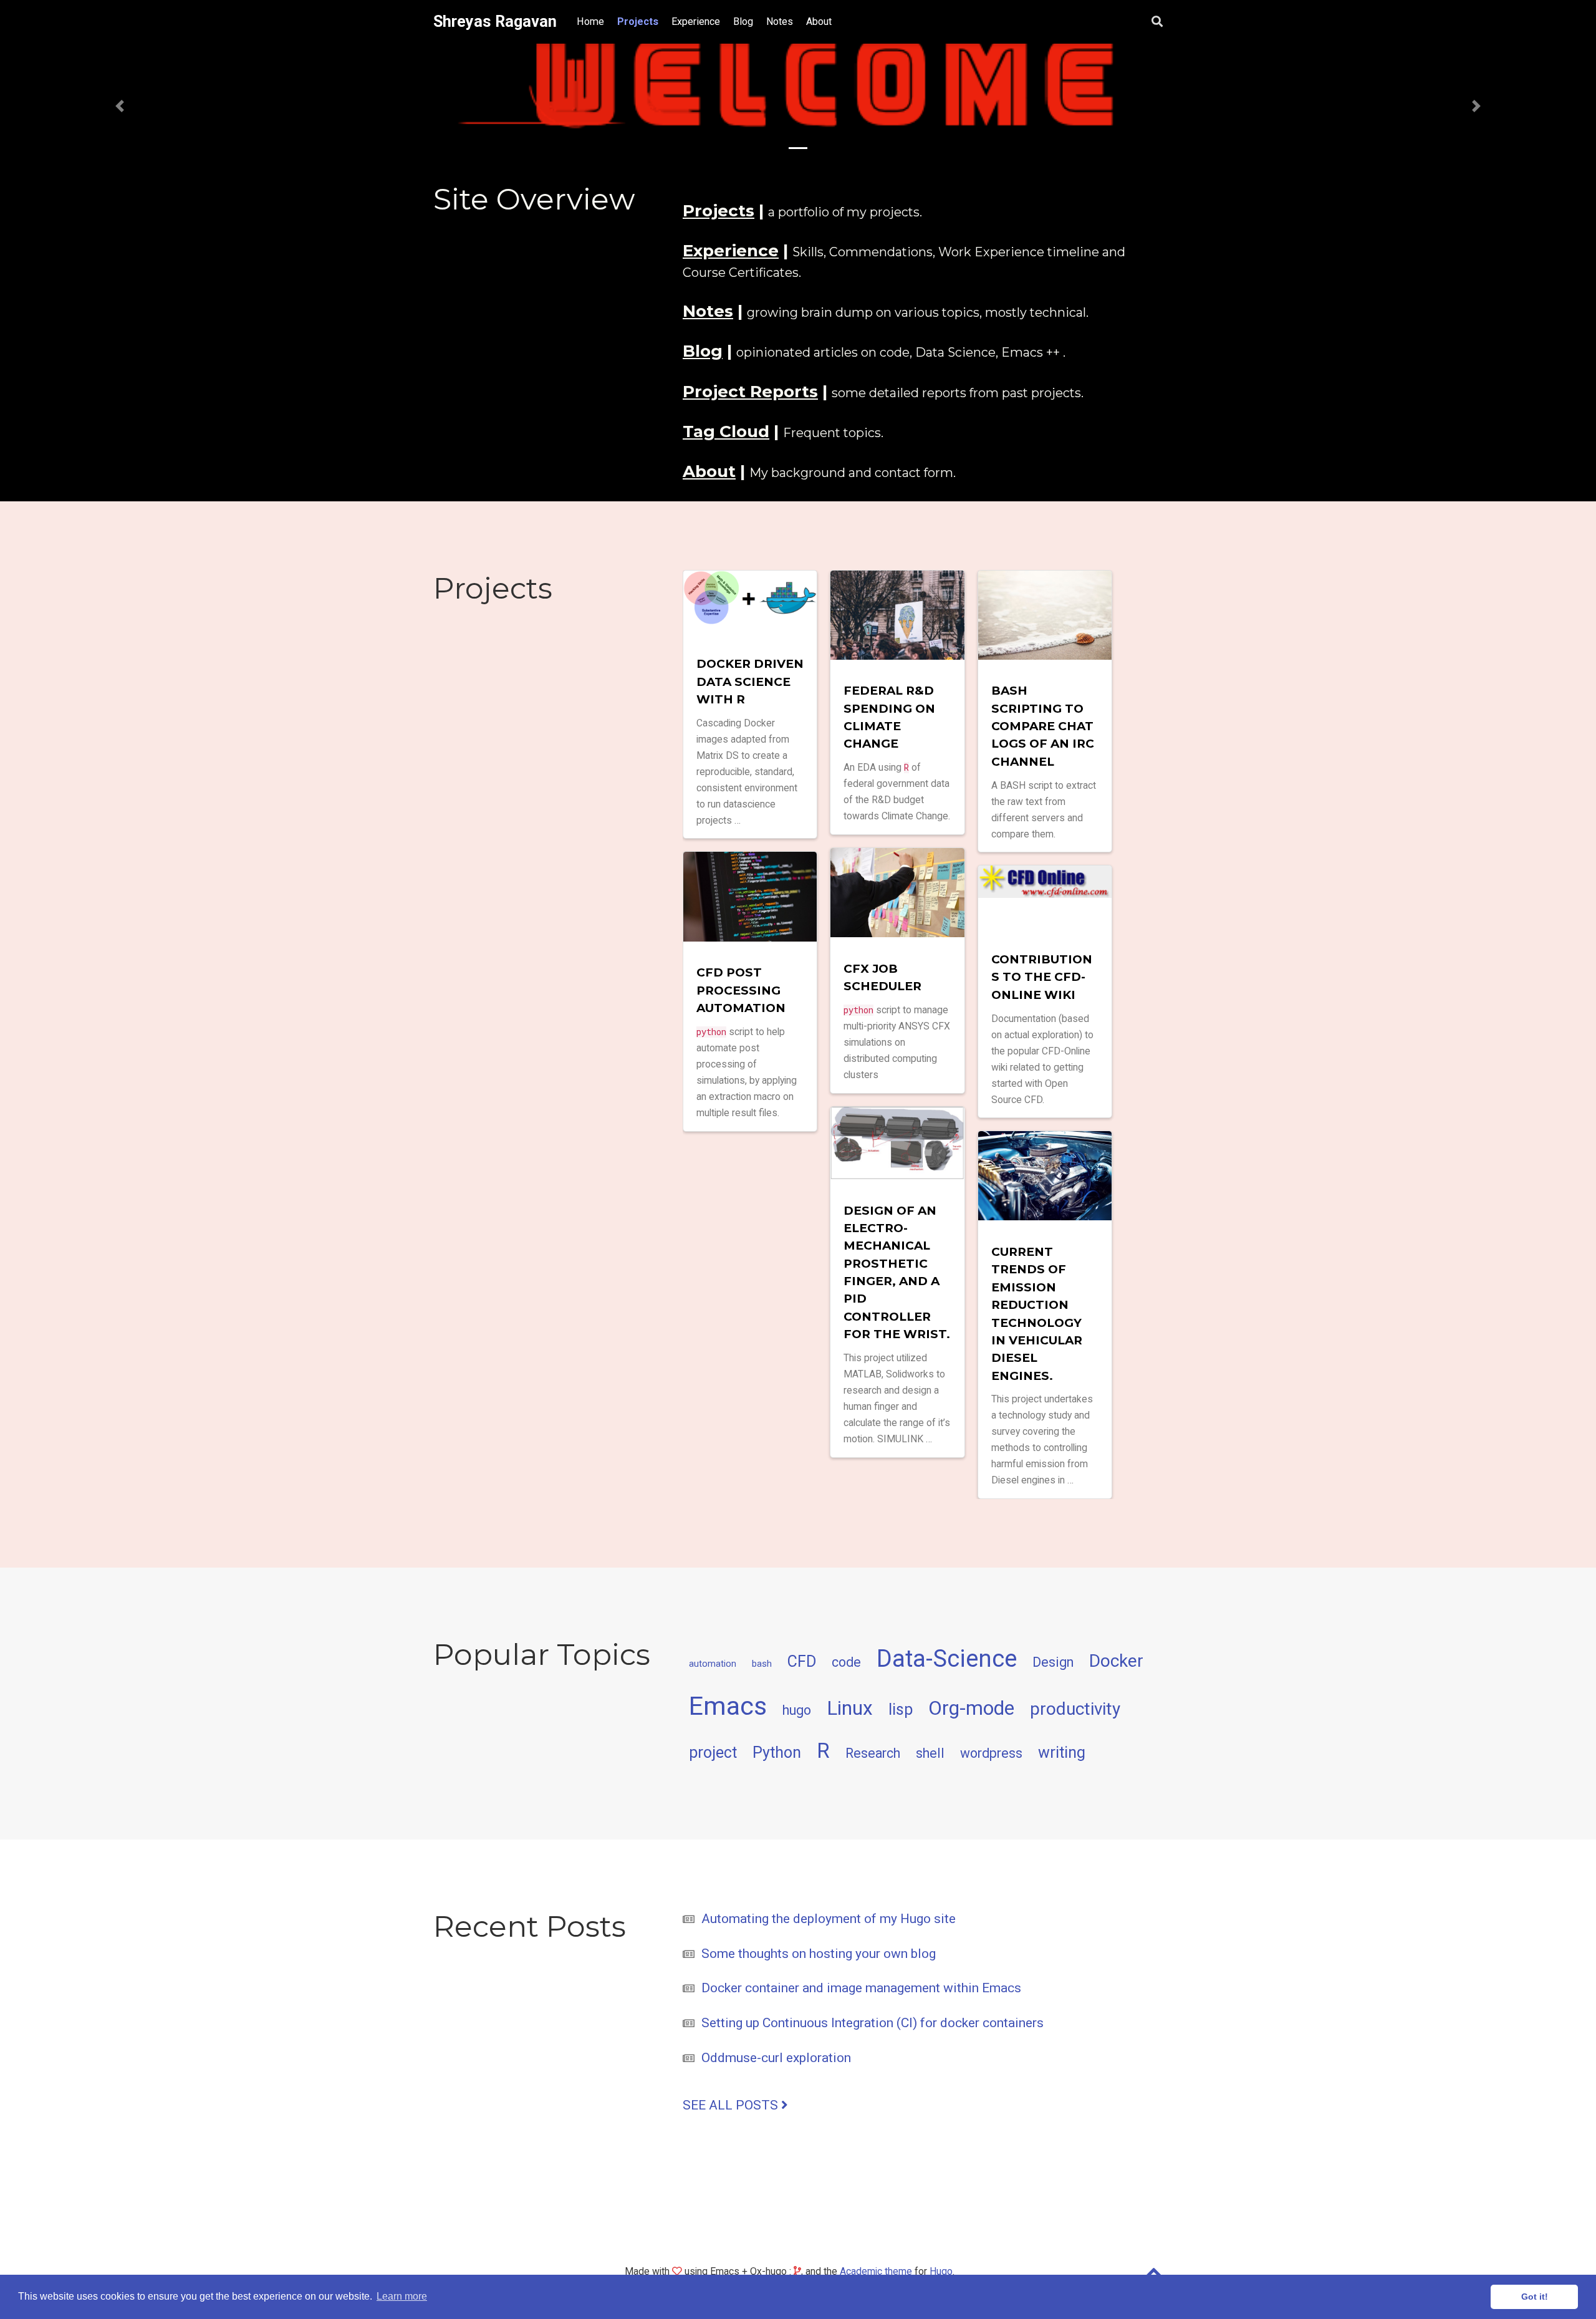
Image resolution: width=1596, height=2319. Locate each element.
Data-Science (947, 1659)
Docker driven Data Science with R (750, 682)
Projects (719, 211)
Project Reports (750, 392)
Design (1053, 1662)
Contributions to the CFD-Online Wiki (1042, 977)
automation (713, 1664)
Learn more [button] (402, 2296)
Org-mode (971, 1708)
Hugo (941, 2271)
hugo (797, 1710)
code (846, 1662)
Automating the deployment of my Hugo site (829, 1919)
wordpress (991, 1753)
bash (762, 1664)
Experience (731, 251)
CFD (802, 1661)
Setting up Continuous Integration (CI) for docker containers (873, 2023)
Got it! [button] (1535, 2297)
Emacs (728, 1706)
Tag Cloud (726, 431)
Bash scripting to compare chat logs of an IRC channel (1043, 726)
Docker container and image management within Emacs (861, 1988)
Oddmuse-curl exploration (776, 2058)
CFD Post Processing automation (741, 990)
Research (873, 1753)
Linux (850, 1708)
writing (1062, 1752)
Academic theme (876, 2271)
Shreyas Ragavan (495, 22)
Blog (703, 351)
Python (777, 1752)
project (713, 1752)
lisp (901, 1709)
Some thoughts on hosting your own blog (819, 1954)
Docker (1116, 1661)
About (709, 471)
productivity (1075, 1709)
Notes (708, 311)
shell (930, 1753)
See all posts (732, 2105)
